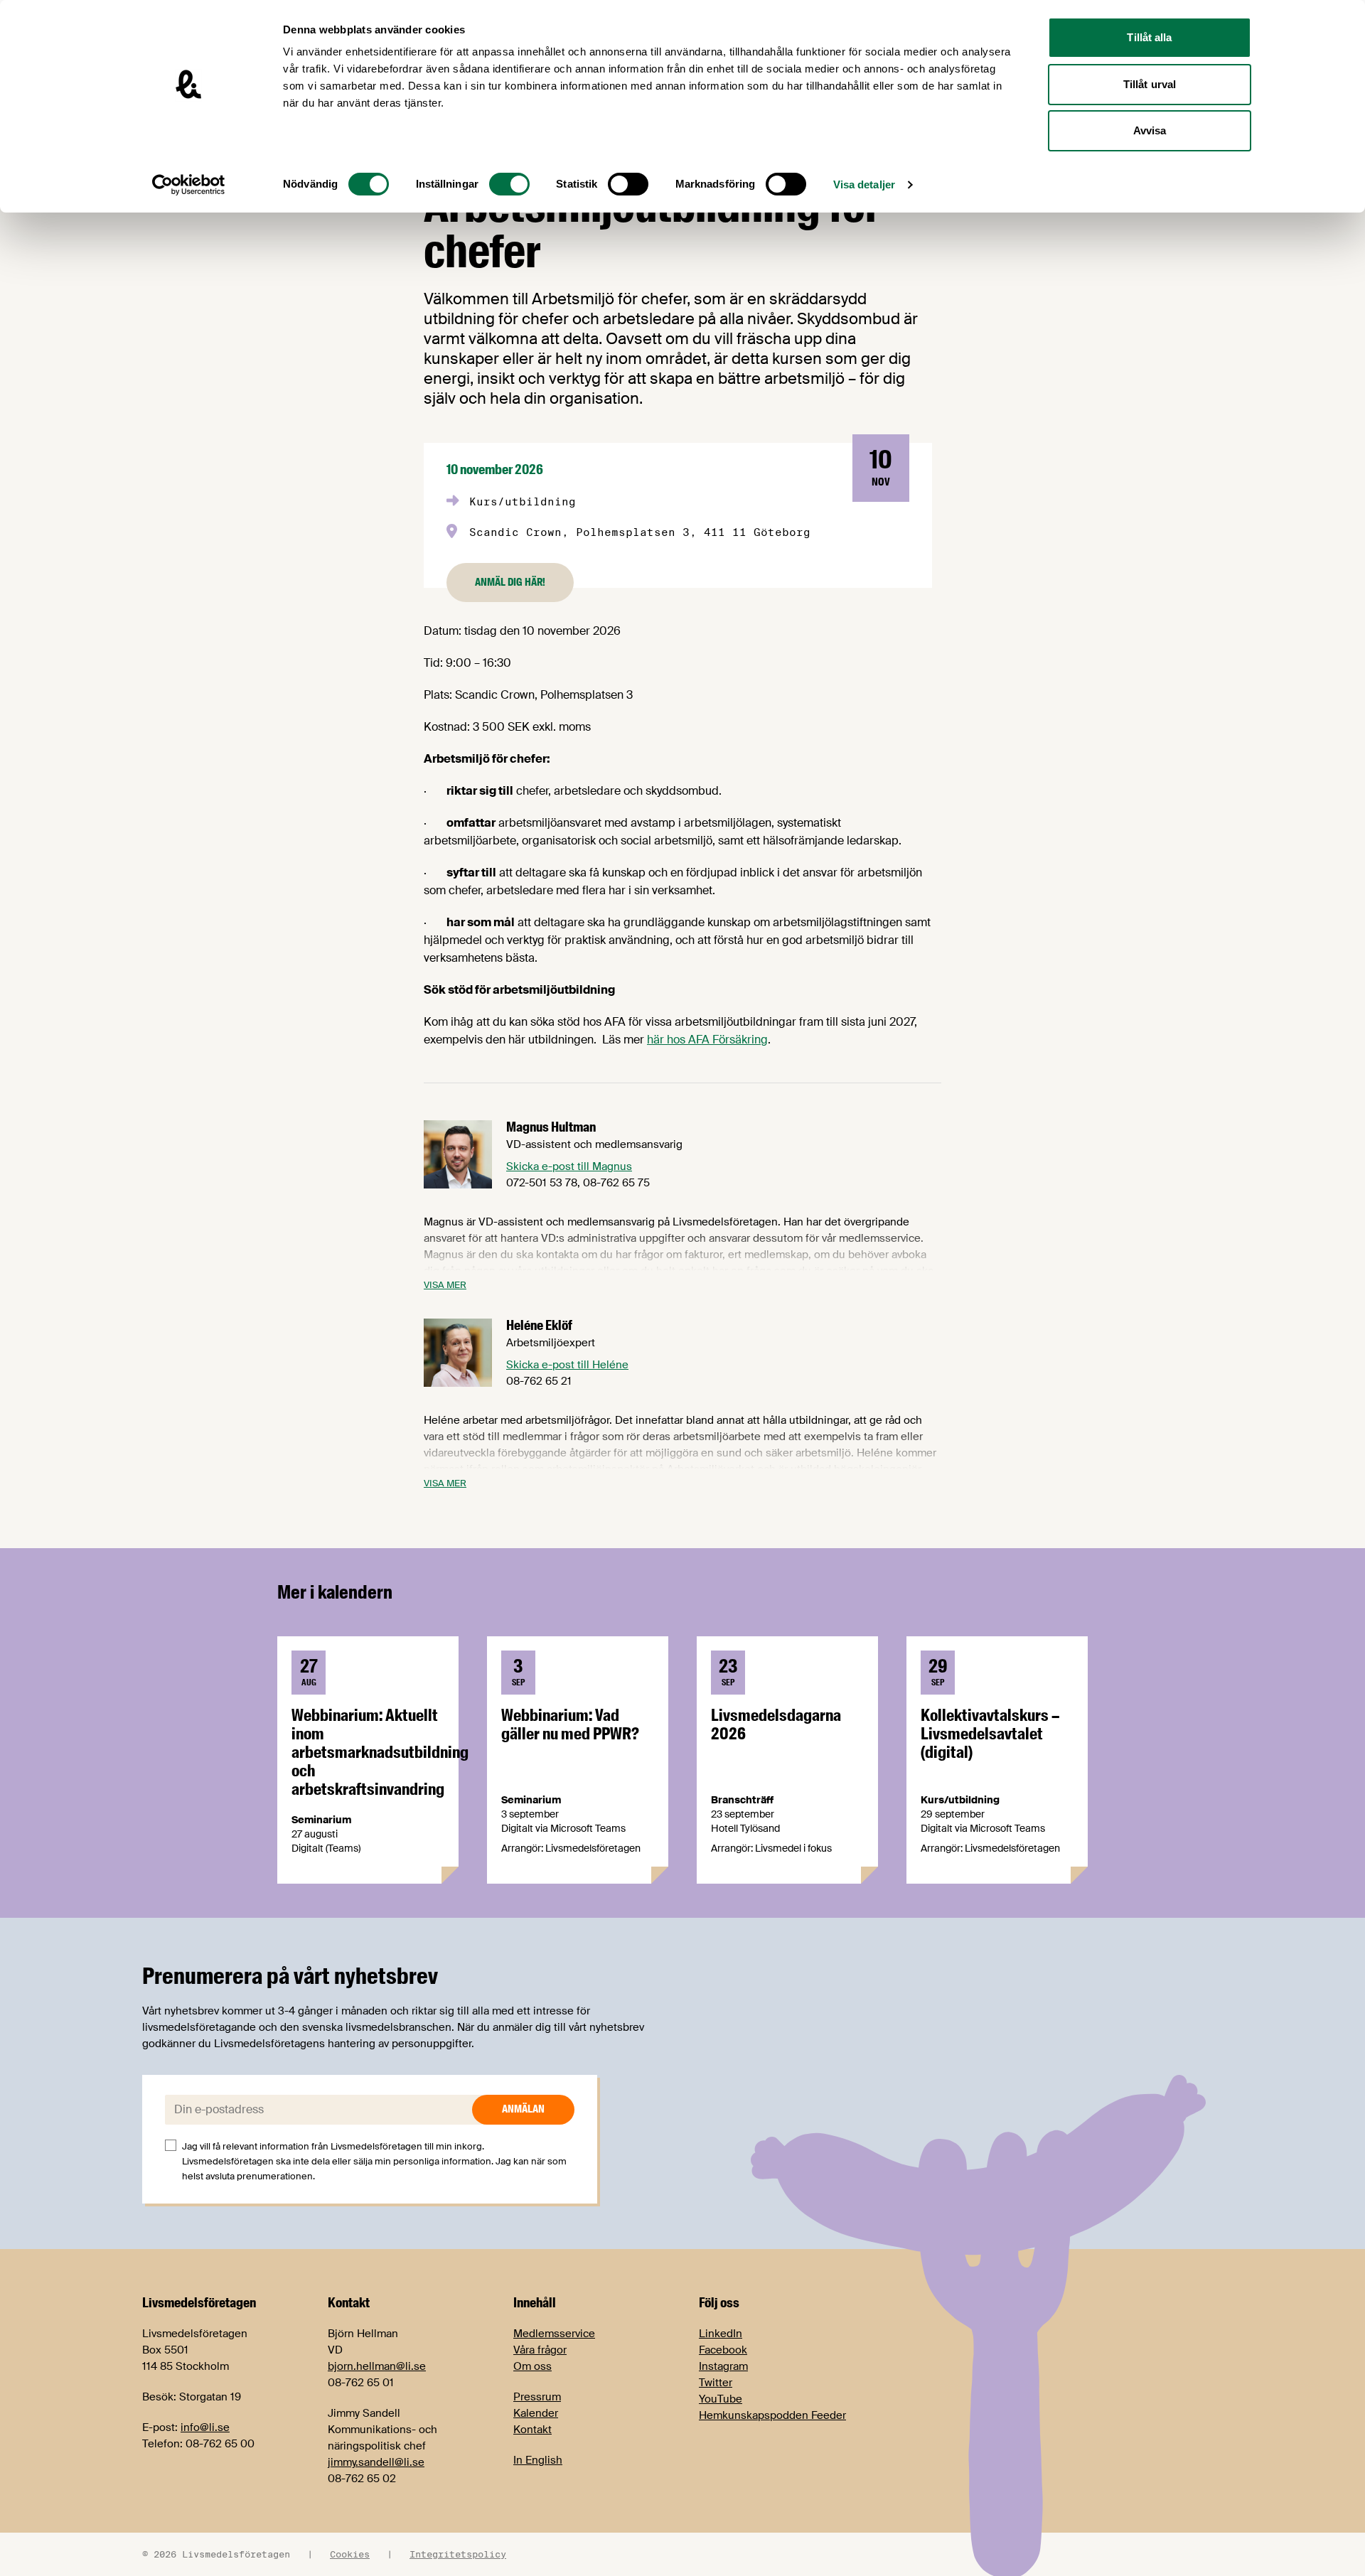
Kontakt (532, 2430)
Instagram (723, 2366)
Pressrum (537, 2397)
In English (538, 2460)
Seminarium (321, 1820)
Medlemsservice (554, 2334)
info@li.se (205, 2427)
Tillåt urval (1150, 84)
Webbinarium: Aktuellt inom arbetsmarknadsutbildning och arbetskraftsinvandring (380, 1752)
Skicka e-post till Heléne (567, 1365)
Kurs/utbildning (523, 501)
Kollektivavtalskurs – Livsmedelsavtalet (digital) (990, 1734)
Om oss (532, 2366)
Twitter (716, 2383)
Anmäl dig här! (510, 582)
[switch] (509, 184)
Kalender (536, 2413)
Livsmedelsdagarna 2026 (776, 1724)
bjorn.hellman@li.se (377, 2366)
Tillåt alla (1149, 37)
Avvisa (1150, 130)
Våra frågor (540, 2350)
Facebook (723, 2350)
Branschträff (742, 1800)
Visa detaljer (864, 184)
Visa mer (445, 1285)
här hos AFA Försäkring (707, 1040)
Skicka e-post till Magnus (569, 1166)
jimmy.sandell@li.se (376, 2462)
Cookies (350, 2554)
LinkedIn (721, 2334)
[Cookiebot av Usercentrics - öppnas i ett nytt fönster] (189, 185)
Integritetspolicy (458, 2554)
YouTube (721, 2399)
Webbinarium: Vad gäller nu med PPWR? (570, 1724)
